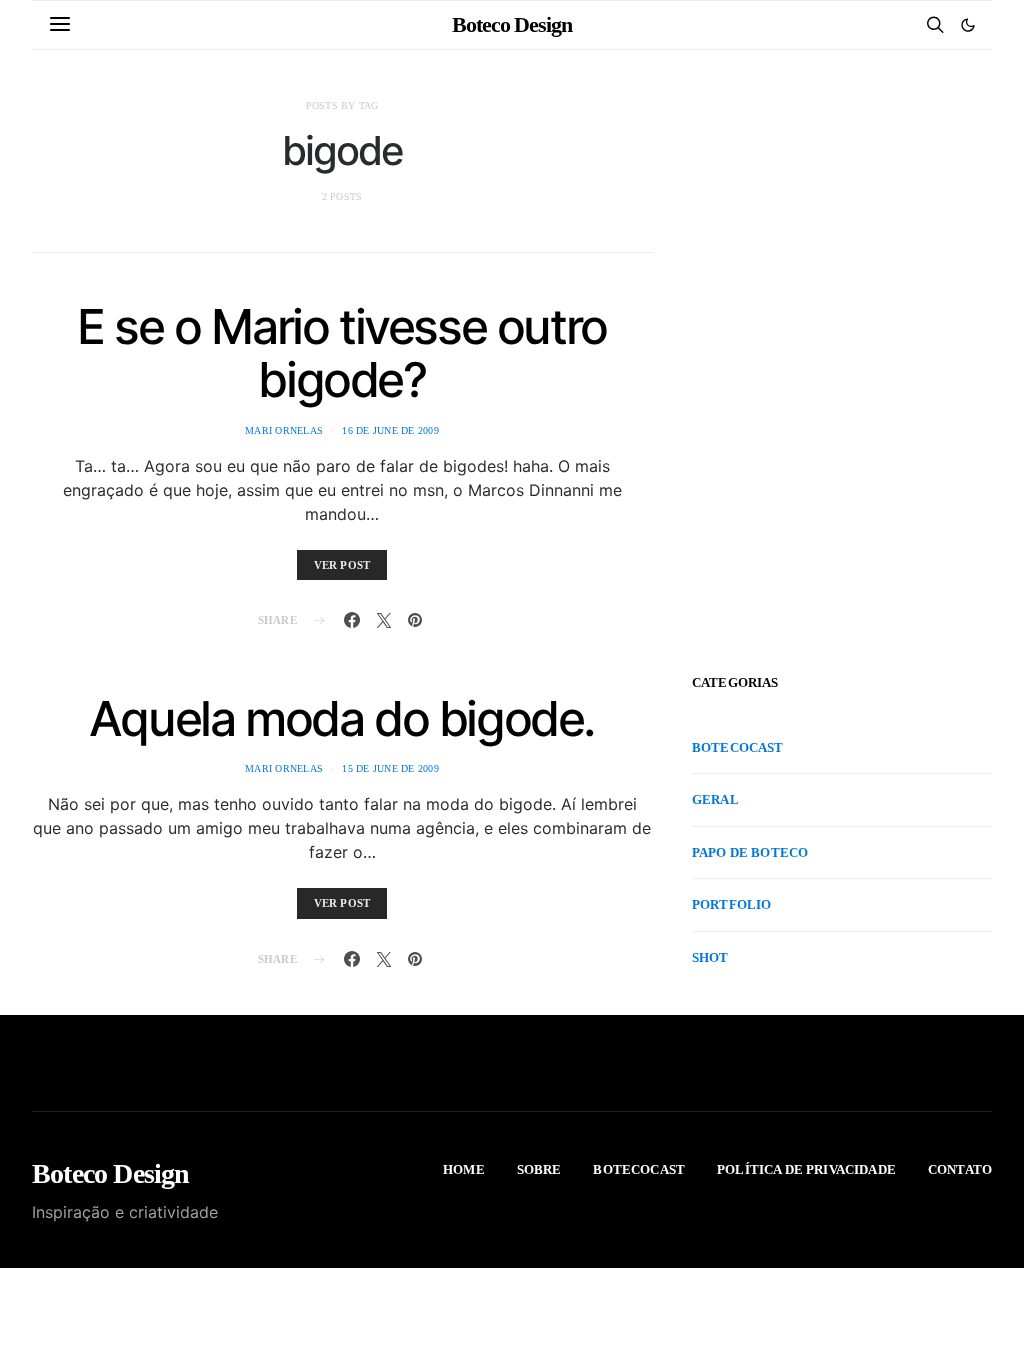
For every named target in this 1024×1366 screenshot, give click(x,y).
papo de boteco (750, 852)
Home (464, 1169)
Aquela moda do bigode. (342, 718)
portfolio (731, 904)
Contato (960, 1169)
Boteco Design (512, 24)
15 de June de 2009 (390, 768)
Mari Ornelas (284, 430)
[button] (968, 25)
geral (715, 799)
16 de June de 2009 (390, 430)
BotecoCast (738, 747)
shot (710, 957)
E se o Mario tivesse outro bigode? (342, 353)
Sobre (539, 1169)
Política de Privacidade (806, 1169)
